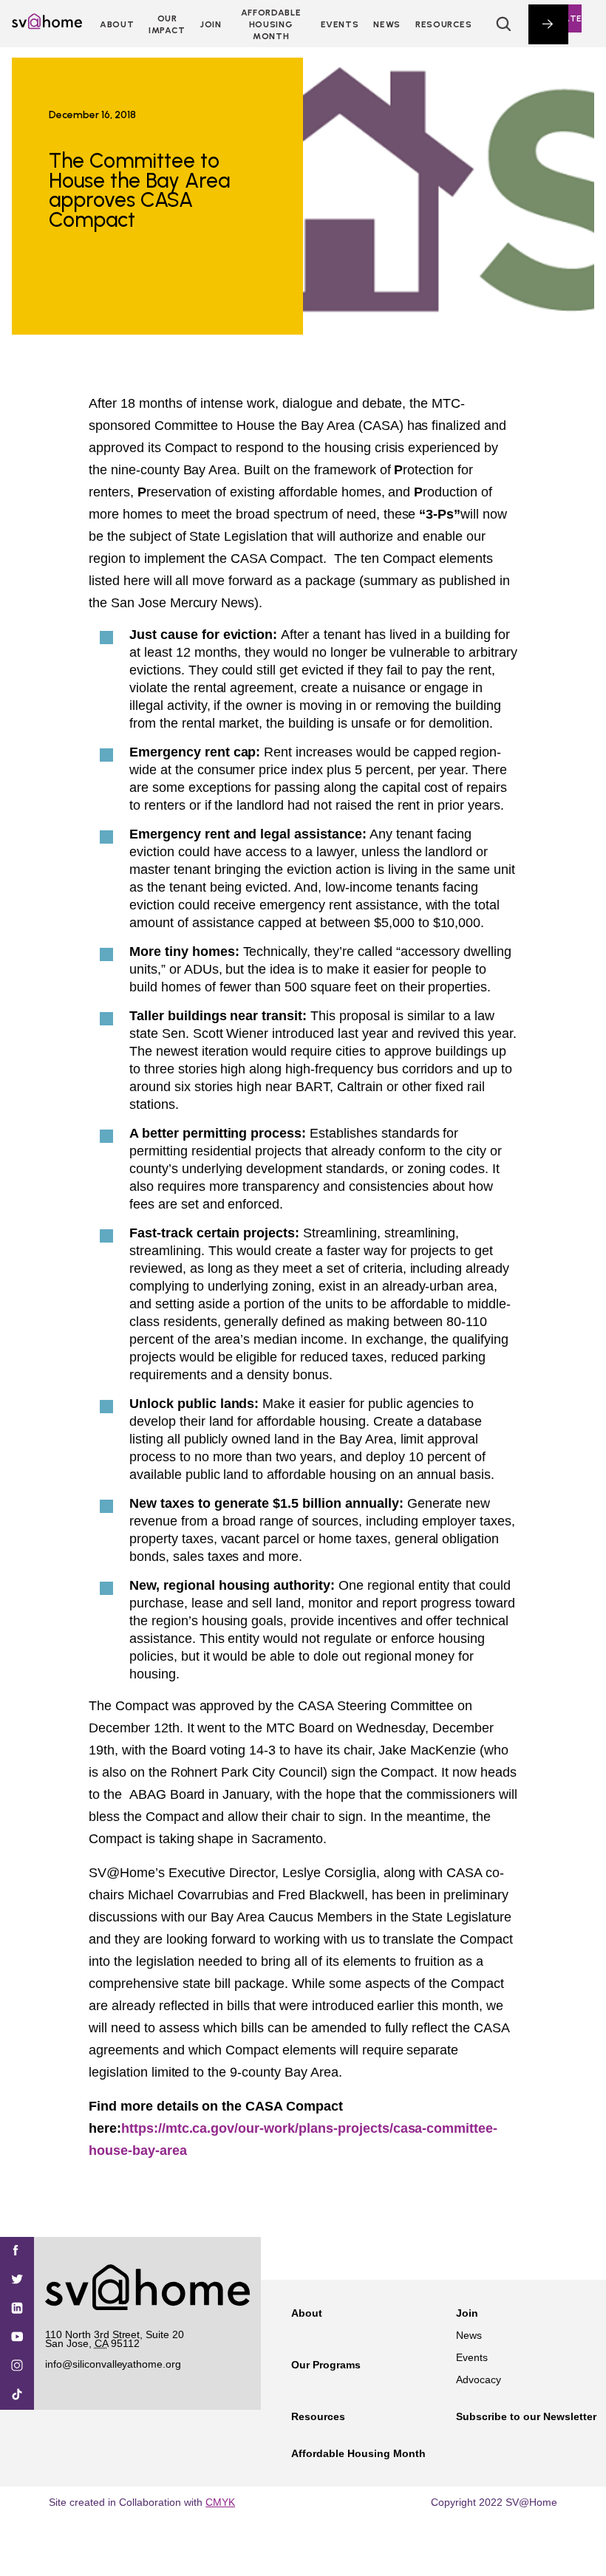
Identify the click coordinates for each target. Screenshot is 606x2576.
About (117, 24)
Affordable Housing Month (271, 24)
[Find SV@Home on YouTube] (17, 2338)
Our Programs (326, 2365)
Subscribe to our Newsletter (526, 2416)
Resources (444, 24)
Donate (562, 18)
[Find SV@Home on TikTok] (17, 2395)
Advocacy (479, 2379)
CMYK (220, 2502)
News (387, 24)
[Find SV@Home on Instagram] (17, 2367)
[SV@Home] (47, 25)
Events (340, 24)
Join (467, 2313)
